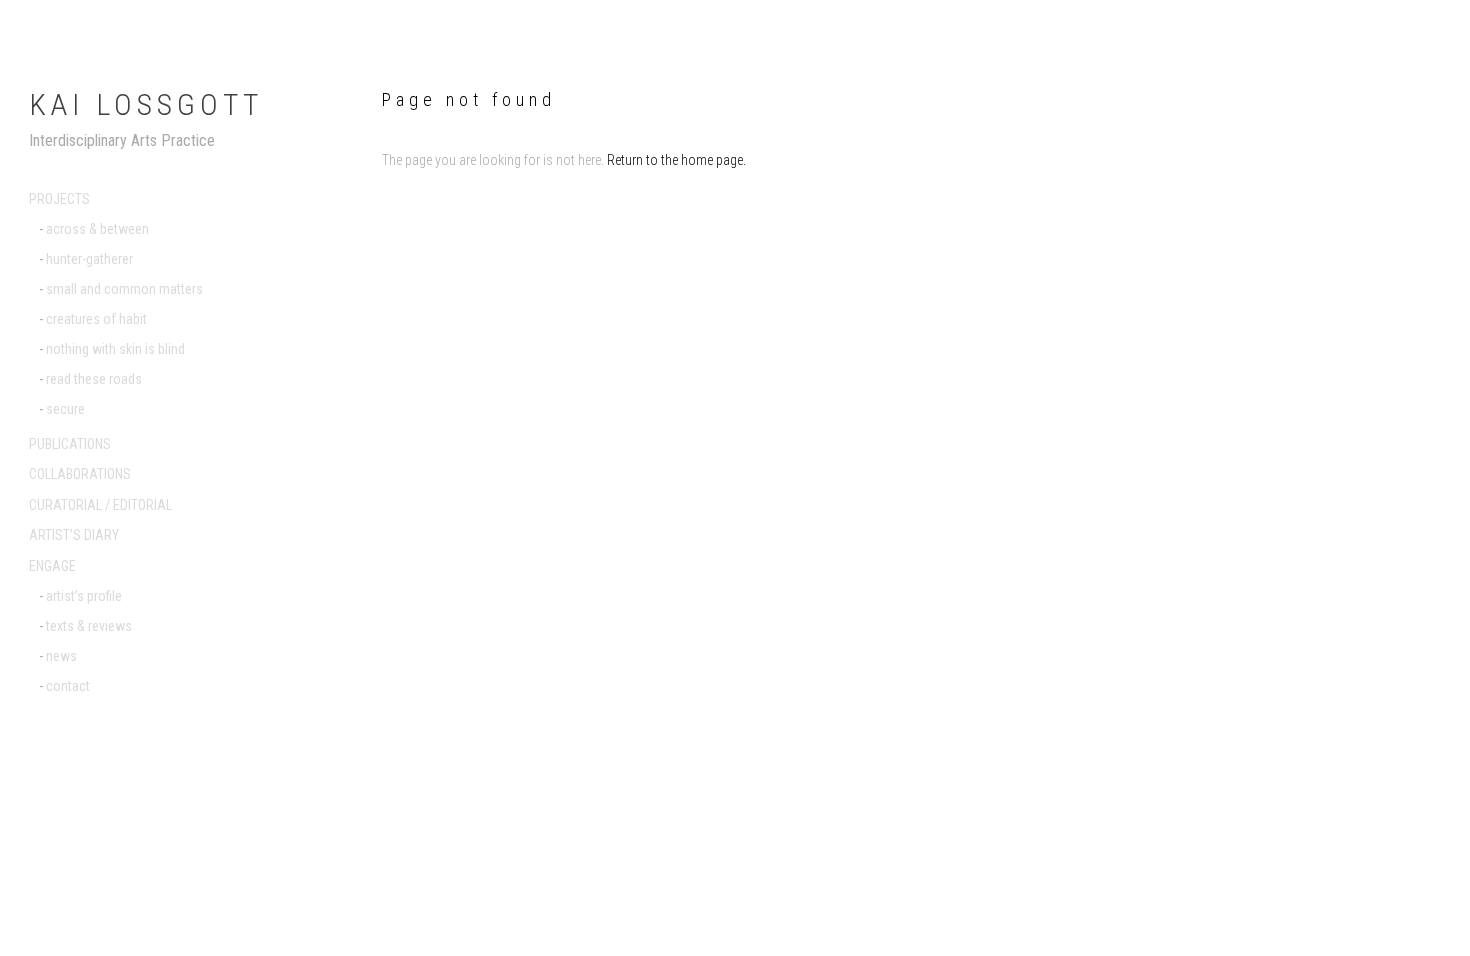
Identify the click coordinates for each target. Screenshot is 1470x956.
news (61, 656)
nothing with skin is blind (115, 349)
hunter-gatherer (89, 259)
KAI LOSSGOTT (146, 104)
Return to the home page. (676, 160)
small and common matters (124, 289)
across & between (97, 229)
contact (68, 686)
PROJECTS (59, 199)
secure (65, 409)
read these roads (94, 379)
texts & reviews (89, 626)
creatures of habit (96, 319)
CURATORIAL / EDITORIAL (100, 505)
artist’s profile (84, 596)
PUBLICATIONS (70, 444)
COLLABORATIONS (80, 474)
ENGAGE (52, 566)
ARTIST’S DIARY (74, 535)
